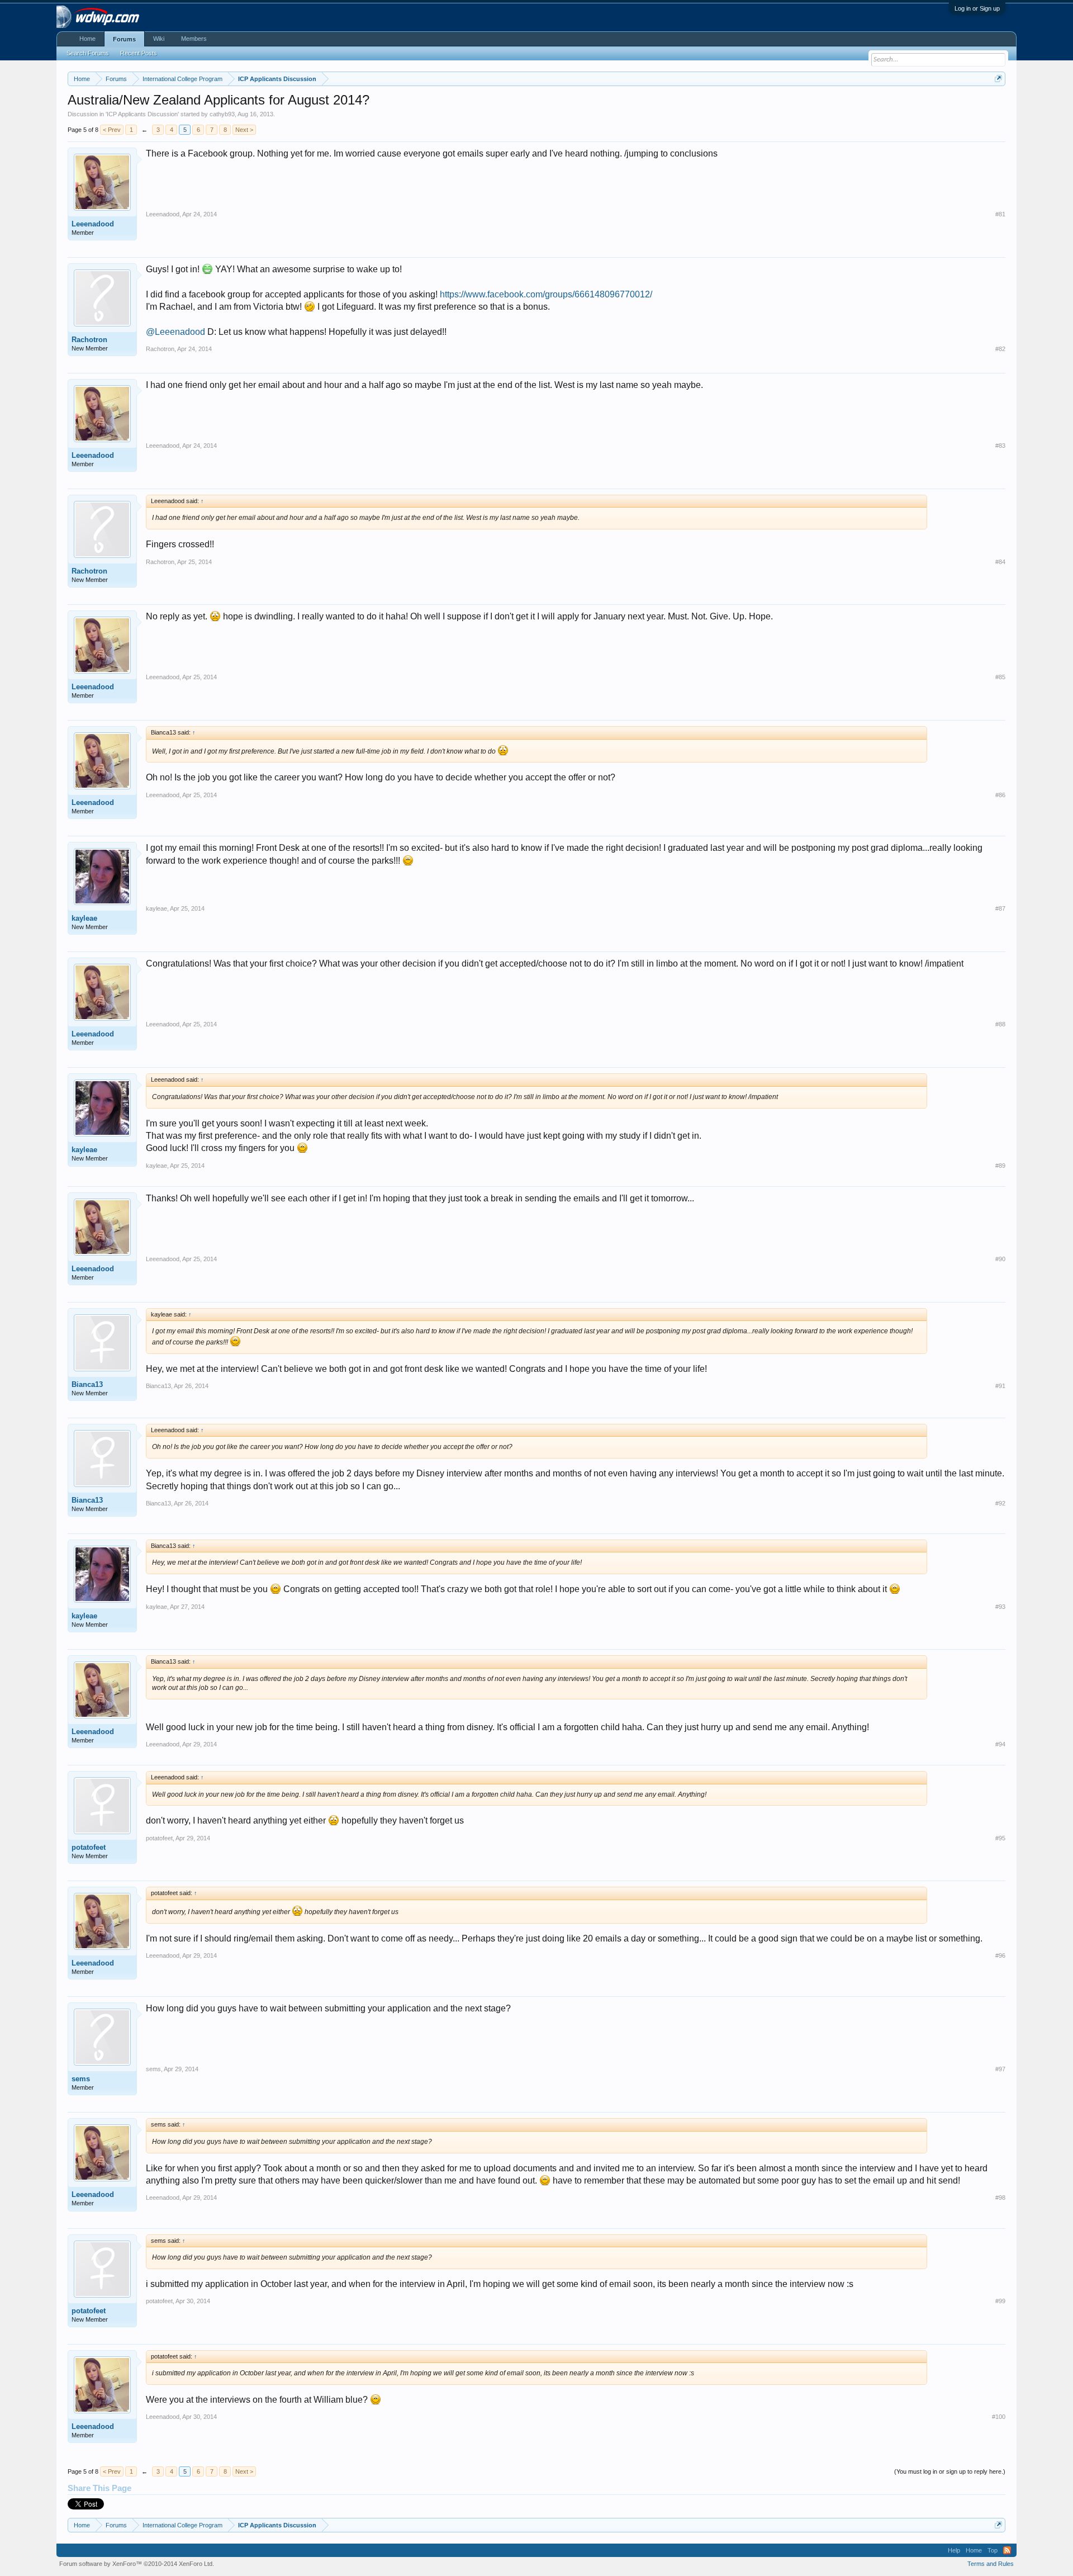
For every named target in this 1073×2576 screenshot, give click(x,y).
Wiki (159, 39)
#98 (1000, 2198)
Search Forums (88, 53)
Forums (124, 39)
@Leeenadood (175, 332)
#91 (1000, 1386)
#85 (1000, 677)
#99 (1000, 2301)
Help (954, 2550)
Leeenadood (93, 224)
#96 (1000, 1955)
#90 (1000, 1259)
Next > (244, 130)
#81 (1000, 214)
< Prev (112, 130)
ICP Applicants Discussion (142, 114)
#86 (1000, 795)
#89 (1000, 1166)
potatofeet (89, 1847)
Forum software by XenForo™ (137, 2564)
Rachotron (89, 340)
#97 (1000, 2069)
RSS (1007, 2550)
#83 (1000, 446)
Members (194, 39)
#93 (1000, 1607)
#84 (1000, 562)
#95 (1000, 1838)
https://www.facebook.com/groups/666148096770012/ (546, 294)
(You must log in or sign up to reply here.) (950, 2471)
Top (993, 2550)
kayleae (84, 918)
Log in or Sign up (977, 8)
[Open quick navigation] (998, 79)
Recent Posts (139, 53)
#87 (1000, 908)
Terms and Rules (991, 2564)
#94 (1000, 1744)
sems (81, 2079)
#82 (1000, 349)
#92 (1000, 1503)
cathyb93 (222, 114)
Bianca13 (87, 1384)
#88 (1000, 1024)
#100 (999, 2417)
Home (87, 39)
